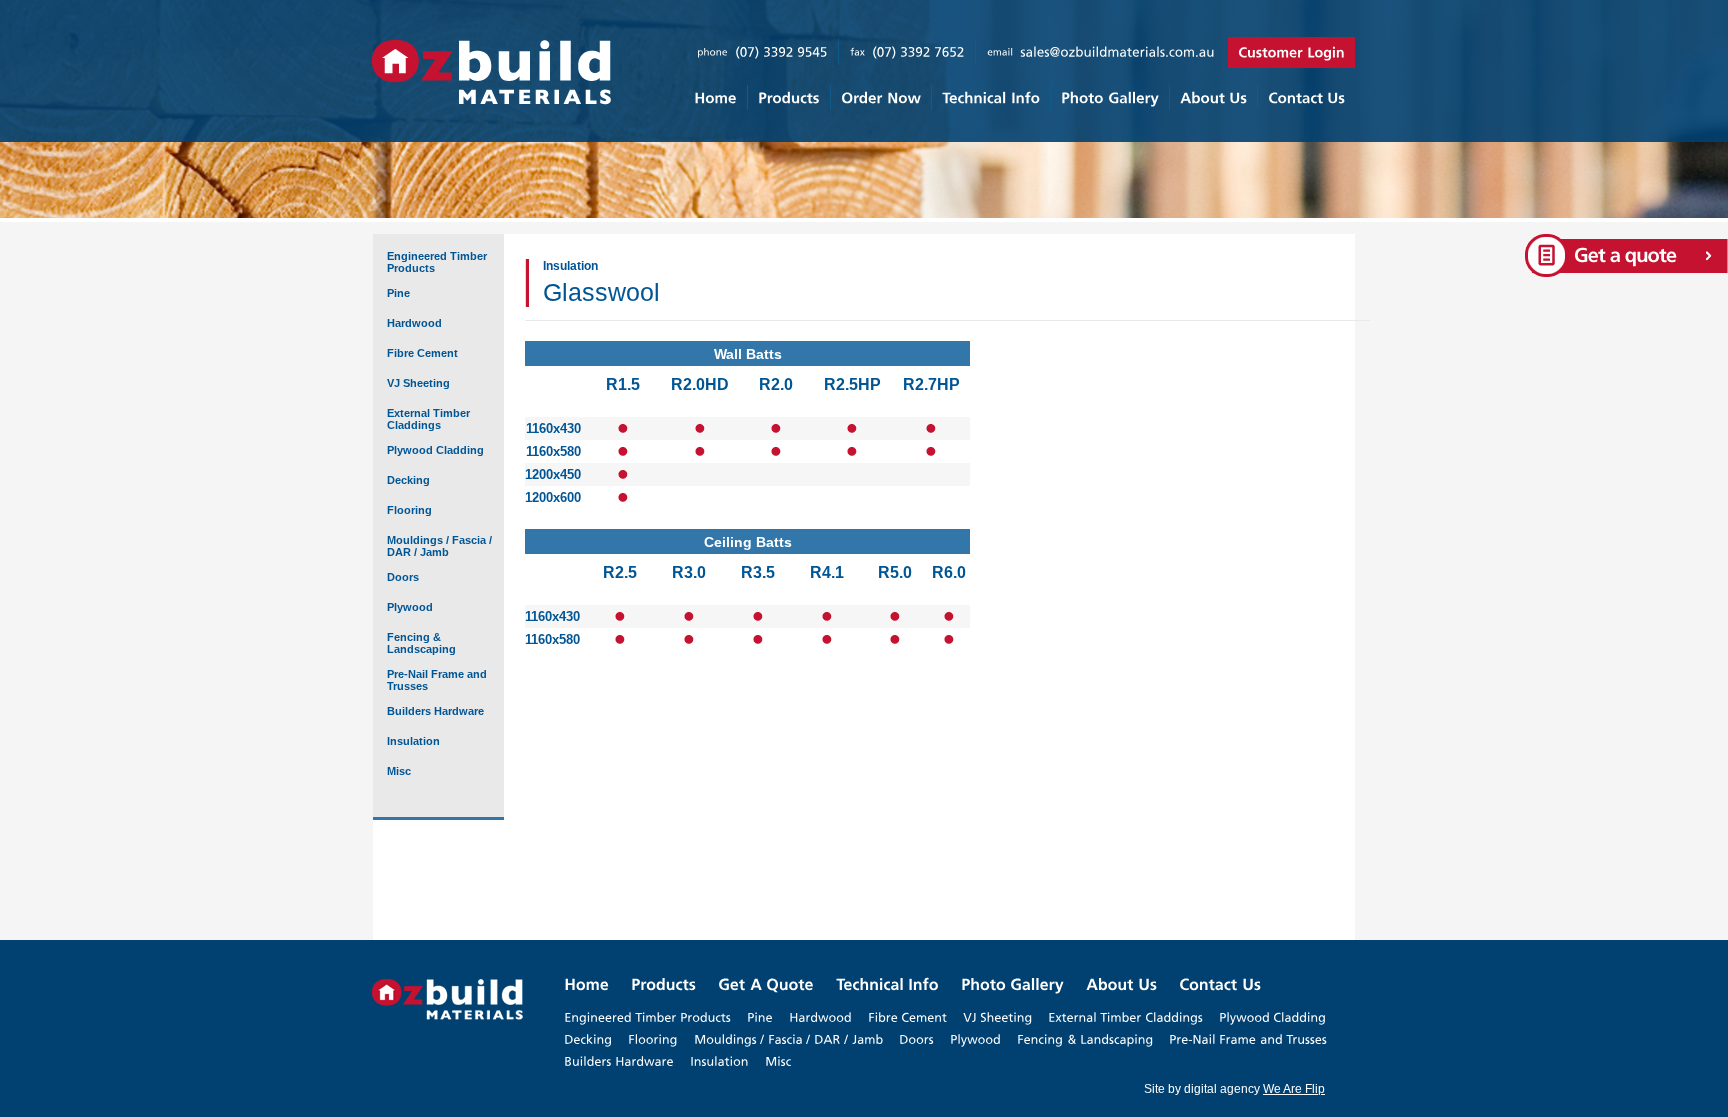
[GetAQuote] (766, 984)
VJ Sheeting (418, 383)
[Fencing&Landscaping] (1085, 1039)
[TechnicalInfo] (990, 97)
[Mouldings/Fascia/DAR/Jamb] (788, 1039)
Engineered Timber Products (437, 262)
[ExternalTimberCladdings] (1125, 1017)
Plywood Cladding (435, 450)
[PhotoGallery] (1109, 97)
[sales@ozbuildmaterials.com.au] (1117, 51)
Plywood (410, 607)
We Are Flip (1294, 1089)
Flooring (409, 510)
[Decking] (588, 1039)
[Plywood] (975, 1039)
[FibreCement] (907, 1017)
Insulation (413, 741)
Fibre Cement (422, 353)
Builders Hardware (435, 711)
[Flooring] (653, 1039)
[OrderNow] (880, 97)
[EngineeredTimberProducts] (647, 1017)
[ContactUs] (1306, 97)
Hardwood (414, 323)
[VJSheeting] (997, 1017)
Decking (408, 480)
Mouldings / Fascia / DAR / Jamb (439, 546)
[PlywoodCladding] (1272, 1017)
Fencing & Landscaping (421, 643)
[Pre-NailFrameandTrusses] (1248, 1039)
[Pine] (760, 1017)
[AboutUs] (1213, 97)
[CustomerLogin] (1291, 52)
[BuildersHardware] (619, 1061)
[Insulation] (719, 1061)
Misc (399, 771)
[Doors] (916, 1039)
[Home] (715, 97)
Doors (403, 577)
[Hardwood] (820, 1017)
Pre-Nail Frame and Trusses (437, 680)
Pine (398, 293)
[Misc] (778, 1061)
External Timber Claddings (428, 419)
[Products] (788, 97)
